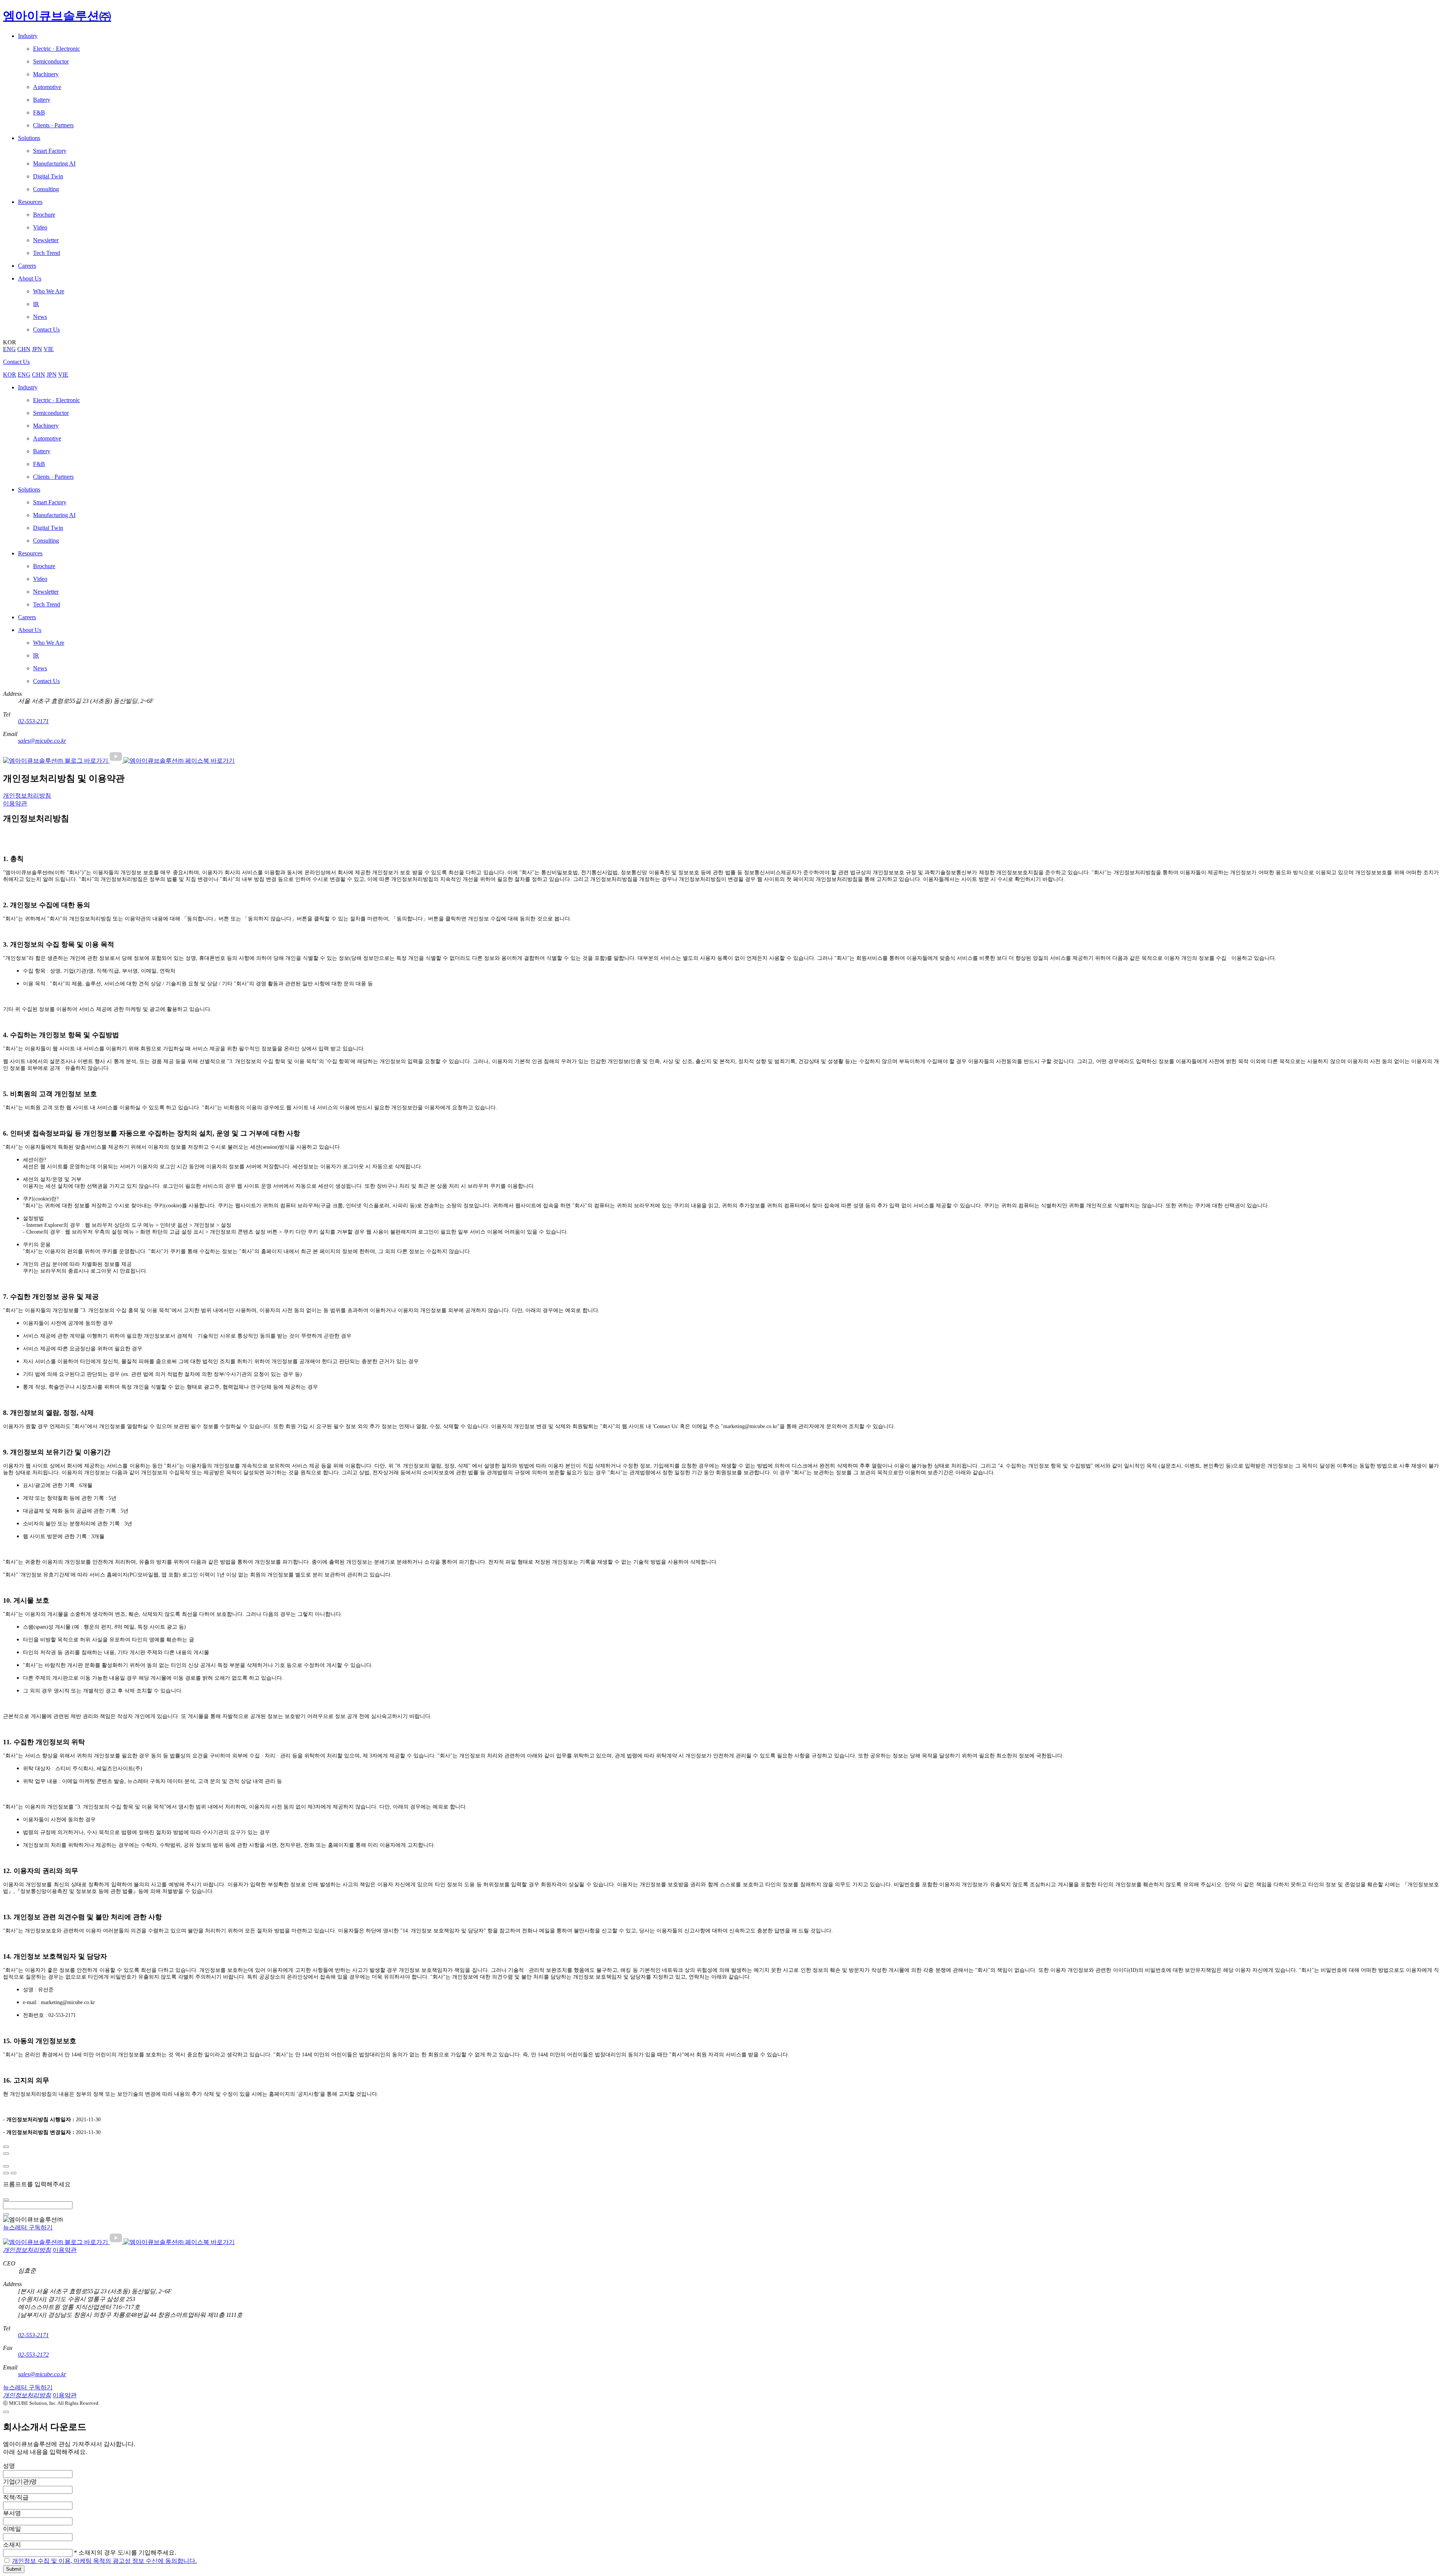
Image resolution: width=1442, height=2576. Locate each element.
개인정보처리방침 (27, 796)
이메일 (12, 2529)
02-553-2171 (33, 721)
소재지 (12, 2545)
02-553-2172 (33, 2355)
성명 (9, 2466)
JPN (37, 349)
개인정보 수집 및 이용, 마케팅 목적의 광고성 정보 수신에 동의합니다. (104, 2561)
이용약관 (15, 803)
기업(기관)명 (20, 2482)
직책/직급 (16, 2497)
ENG (9, 349)
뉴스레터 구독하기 (28, 2227)
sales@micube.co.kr (42, 741)
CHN (24, 349)
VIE (49, 349)
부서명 (12, 2513)
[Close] (6, 2147)
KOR (10, 375)
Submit (14, 2569)
